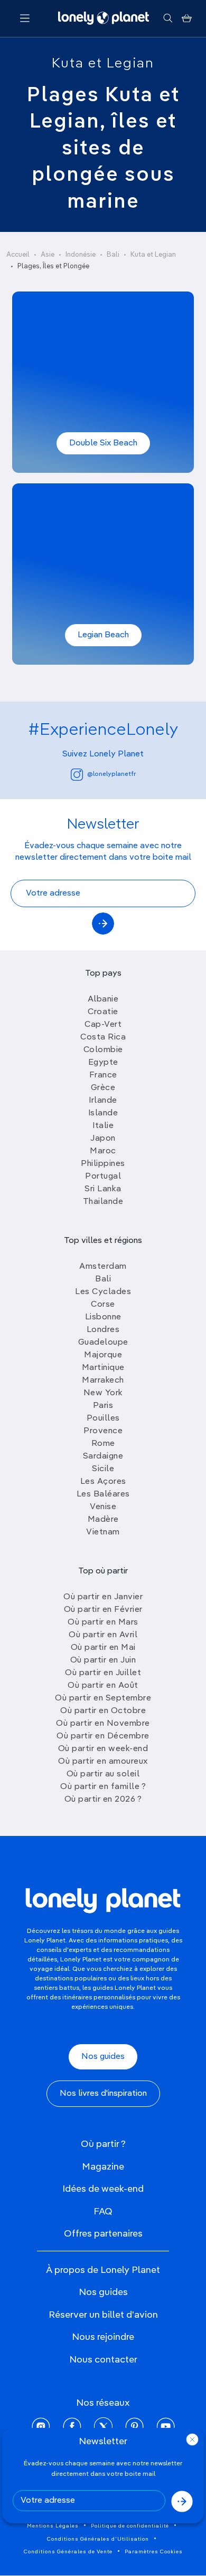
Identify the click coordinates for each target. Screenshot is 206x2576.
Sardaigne (103, 1456)
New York (103, 1393)
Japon (103, 1139)
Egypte (103, 1063)
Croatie (103, 1012)
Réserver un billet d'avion (103, 2315)
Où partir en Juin (103, 1660)
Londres (103, 1330)
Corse (103, 1305)
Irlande (103, 1101)
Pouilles (103, 1418)
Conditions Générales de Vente (68, 2552)
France (103, 1075)
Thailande (103, 1202)
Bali (113, 255)
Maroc (103, 1151)
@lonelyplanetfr (111, 774)
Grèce (103, 1088)
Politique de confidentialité (130, 2526)
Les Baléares (103, 1494)
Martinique (103, 1368)
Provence (103, 1431)
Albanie (103, 999)
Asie (48, 255)
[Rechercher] (168, 18)
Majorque (103, 1355)
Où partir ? (103, 2144)
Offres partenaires (103, 2234)
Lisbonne (103, 1317)
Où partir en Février (103, 1610)
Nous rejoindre (103, 2337)
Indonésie (81, 255)
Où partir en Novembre (103, 1724)
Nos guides (103, 2057)
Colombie (103, 1050)
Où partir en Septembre (103, 1698)
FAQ (103, 2212)
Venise (103, 1507)
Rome (103, 1444)
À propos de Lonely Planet (103, 2270)
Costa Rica (103, 1037)
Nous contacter (103, 2360)
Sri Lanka (103, 1189)
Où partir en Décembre (103, 1736)
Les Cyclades (103, 1292)
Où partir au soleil (103, 1774)
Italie (103, 1126)
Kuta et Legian (103, 64)
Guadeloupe (103, 1343)
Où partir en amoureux (103, 1762)
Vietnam (103, 1532)
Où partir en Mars (103, 1622)
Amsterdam (103, 1267)
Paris (103, 1406)
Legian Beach (103, 635)
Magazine (103, 2167)
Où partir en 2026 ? (103, 1800)
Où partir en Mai (103, 1648)
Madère (103, 1520)
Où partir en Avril (103, 1635)
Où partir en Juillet (103, 1673)
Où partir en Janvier (103, 1597)
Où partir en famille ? (103, 1787)
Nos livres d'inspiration (103, 2094)
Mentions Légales (53, 2526)
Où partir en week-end (103, 1749)
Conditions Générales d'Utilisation (98, 2539)
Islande (103, 1113)
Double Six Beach (103, 443)
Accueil (18, 255)
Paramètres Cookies (154, 2552)
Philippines (103, 1164)
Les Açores (103, 1482)
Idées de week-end (103, 2189)
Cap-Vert (103, 1025)
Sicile (103, 1469)
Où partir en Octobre (103, 1711)
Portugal (103, 1177)
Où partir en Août (103, 1686)
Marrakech (103, 1381)
